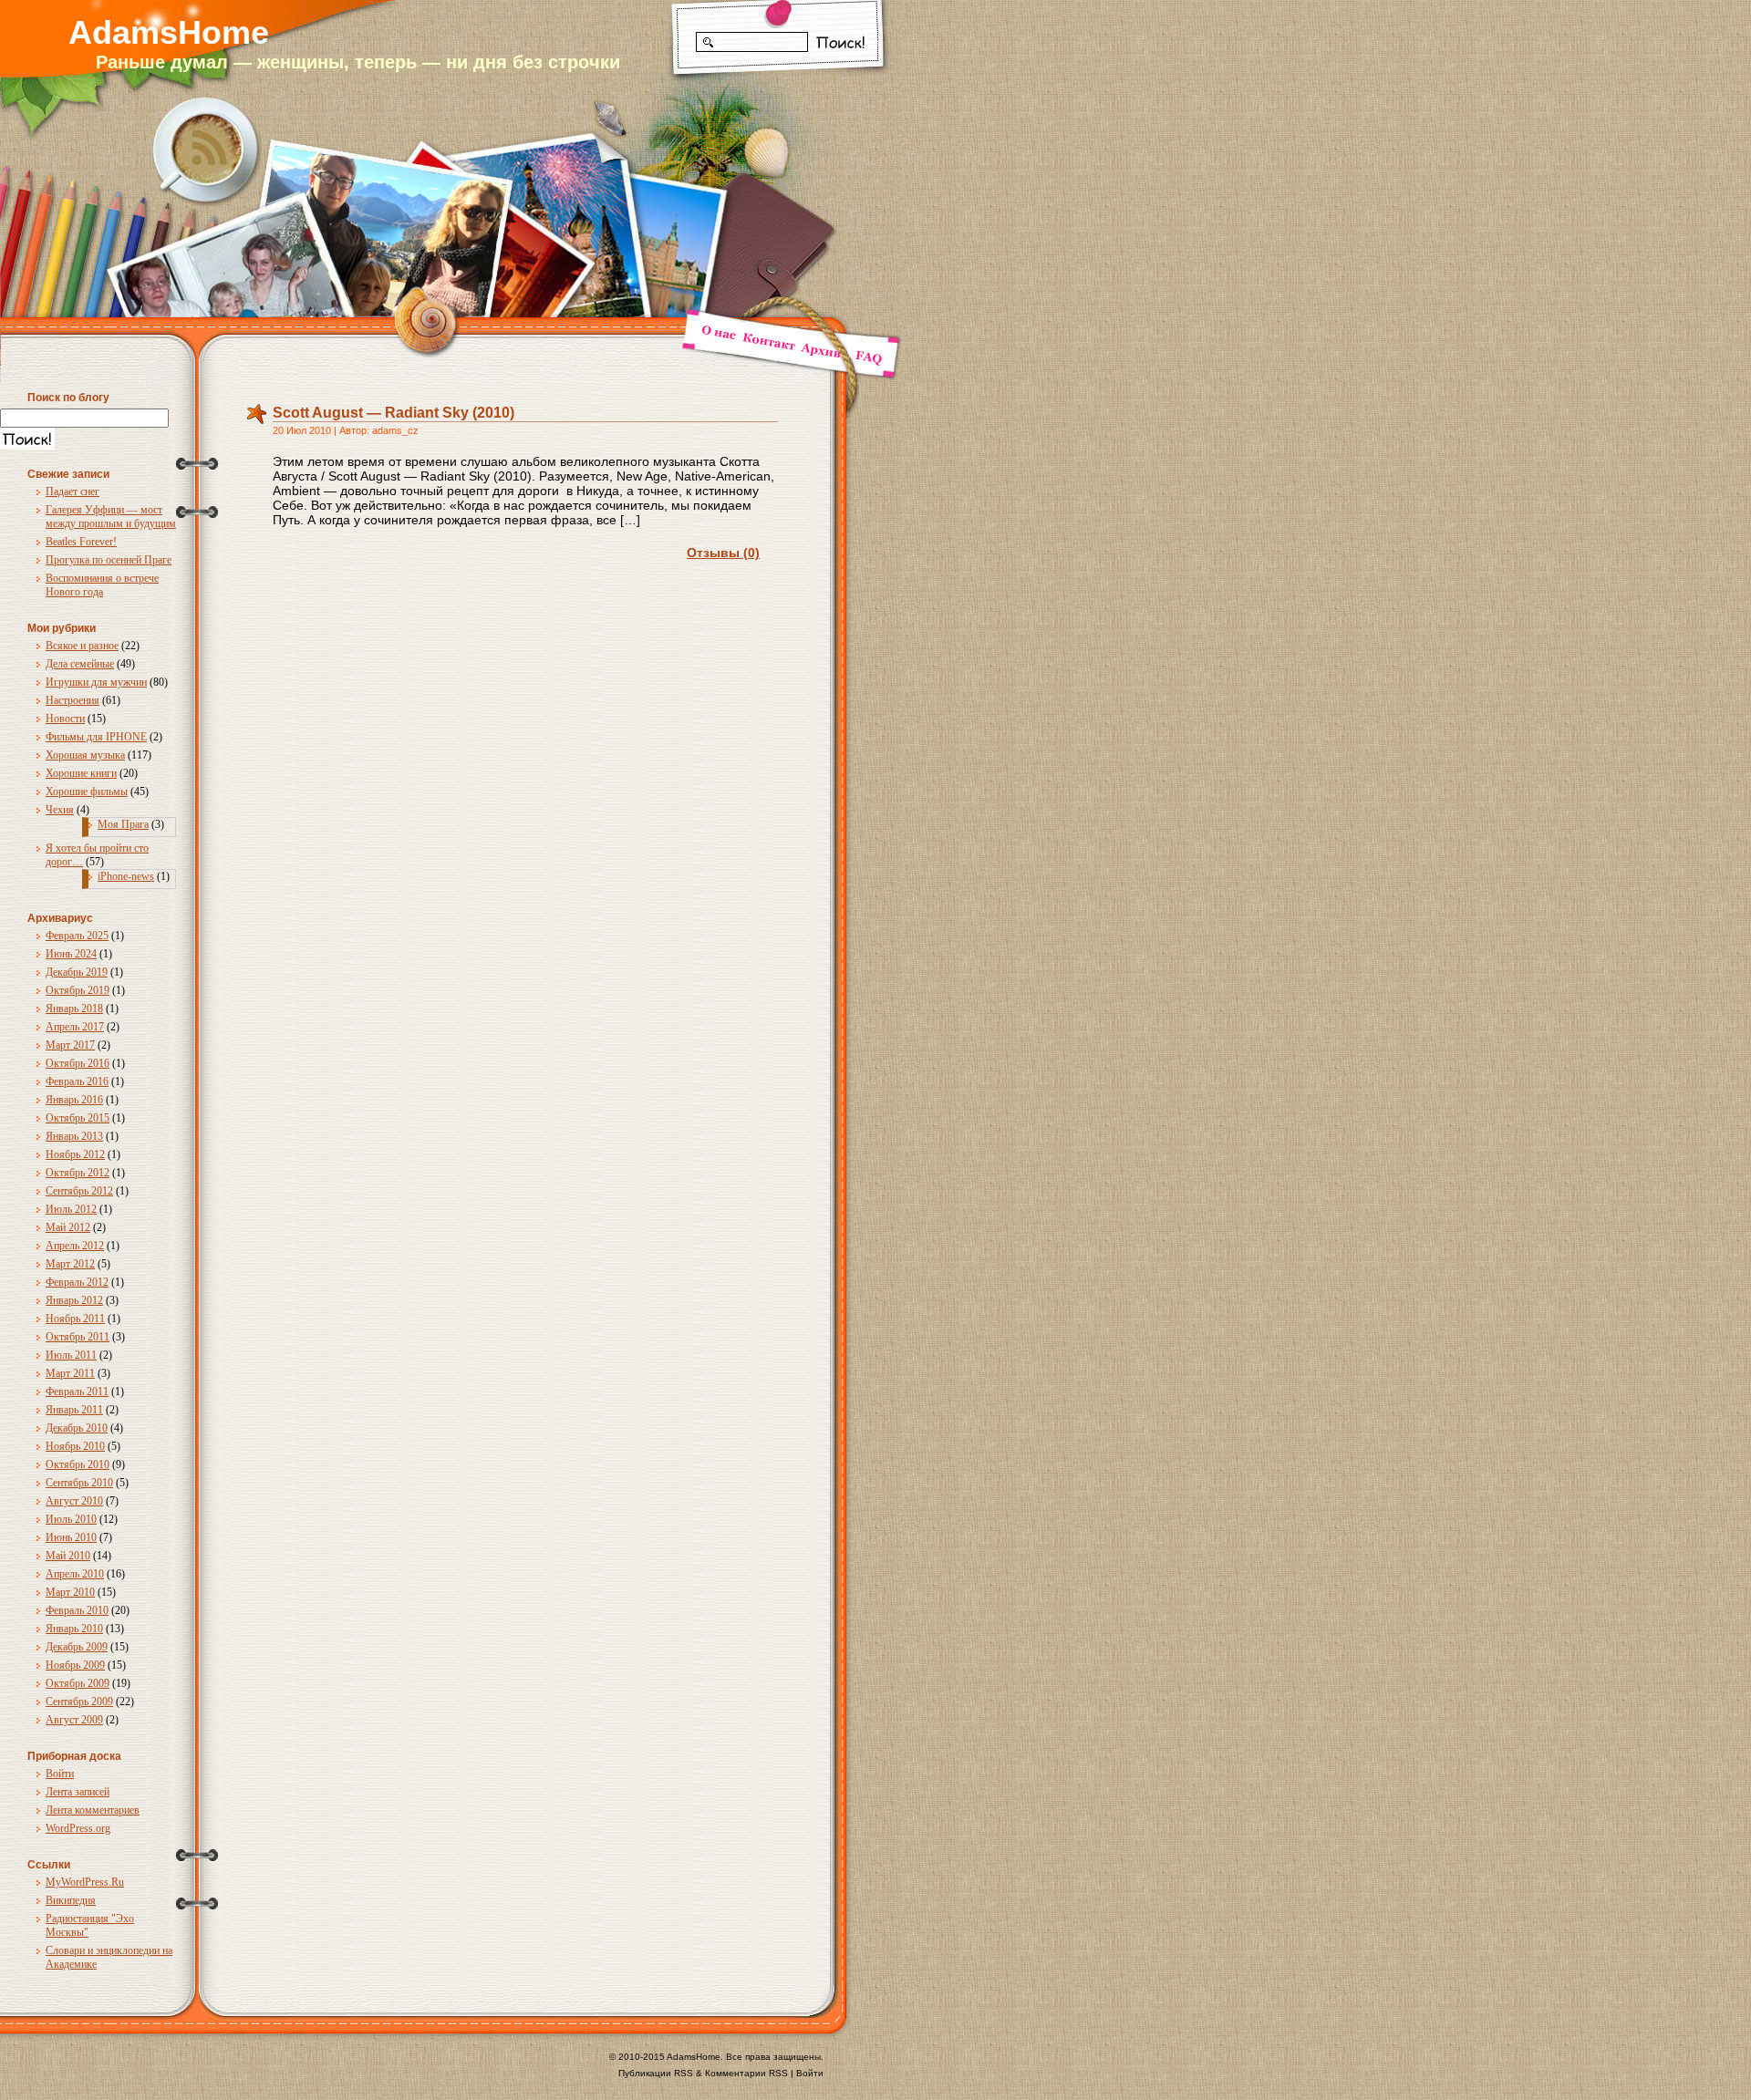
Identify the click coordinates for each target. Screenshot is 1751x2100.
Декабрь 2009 (77, 1647)
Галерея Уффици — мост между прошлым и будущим (111, 517)
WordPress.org (78, 1828)
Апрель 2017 (75, 1027)
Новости (65, 719)
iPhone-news (126, 876)
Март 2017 (70, 1045)
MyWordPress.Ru (85, 1882)
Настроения (73, 700)
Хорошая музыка (85, 755)
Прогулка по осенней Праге (109, 560)
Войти (60, 1774)
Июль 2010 (71, 1519)
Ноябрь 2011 (75, 1319)
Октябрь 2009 (78, 1683)
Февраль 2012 (77, 1282)
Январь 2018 (74, 1009)
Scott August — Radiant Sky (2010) (394, 413)
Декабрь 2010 (77, 1428)
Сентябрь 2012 (79, 1191)
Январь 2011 (74, 1410)
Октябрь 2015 (78, 1118)
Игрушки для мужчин (96, 682)
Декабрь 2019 (77, 972)
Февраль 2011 (77, 1391)
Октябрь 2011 (78, 1337)
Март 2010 (70, 1592)
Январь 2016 (74, 1100)
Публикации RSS (656, 2073)
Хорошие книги (81, 773)
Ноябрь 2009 (75, 1665)
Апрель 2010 (75, 1574)
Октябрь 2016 (78, 1063)
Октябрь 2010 (78, 1464)
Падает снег (73, 491)
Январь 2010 (74, 1629)
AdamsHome (169, 32)
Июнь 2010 (71, 1537)
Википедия (71, 1900)
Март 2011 (70, 1373)
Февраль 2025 (77, 936)
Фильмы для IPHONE (96, 737)
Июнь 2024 (71, 954)
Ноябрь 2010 (75, 1446)
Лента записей (78, 1792)
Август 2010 (74, 1501)
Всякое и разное (82, 646)
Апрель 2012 (75, 1246)
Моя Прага (123, 824)
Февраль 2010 (77, 1610)
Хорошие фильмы (87, 791)
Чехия (60, 810)
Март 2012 (70, 1264)
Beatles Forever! (81, 542)
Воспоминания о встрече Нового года (102, 585)
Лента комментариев (93, 1810)
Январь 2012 (74, 1300)
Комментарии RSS (746, 2073)
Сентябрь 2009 (79, 1702)
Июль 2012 (71, 1209)
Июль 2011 (71, 1355)
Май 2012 (68, 1227)
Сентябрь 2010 (79, 1483)
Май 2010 (68, 1556)
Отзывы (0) (723, 553)
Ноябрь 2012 (75, 1154)
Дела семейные (80, 664)
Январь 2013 (74, 1136)
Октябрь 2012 (78, 1173)
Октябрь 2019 (78, 990)
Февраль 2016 (77, 1081)
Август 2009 (74, 1720)
